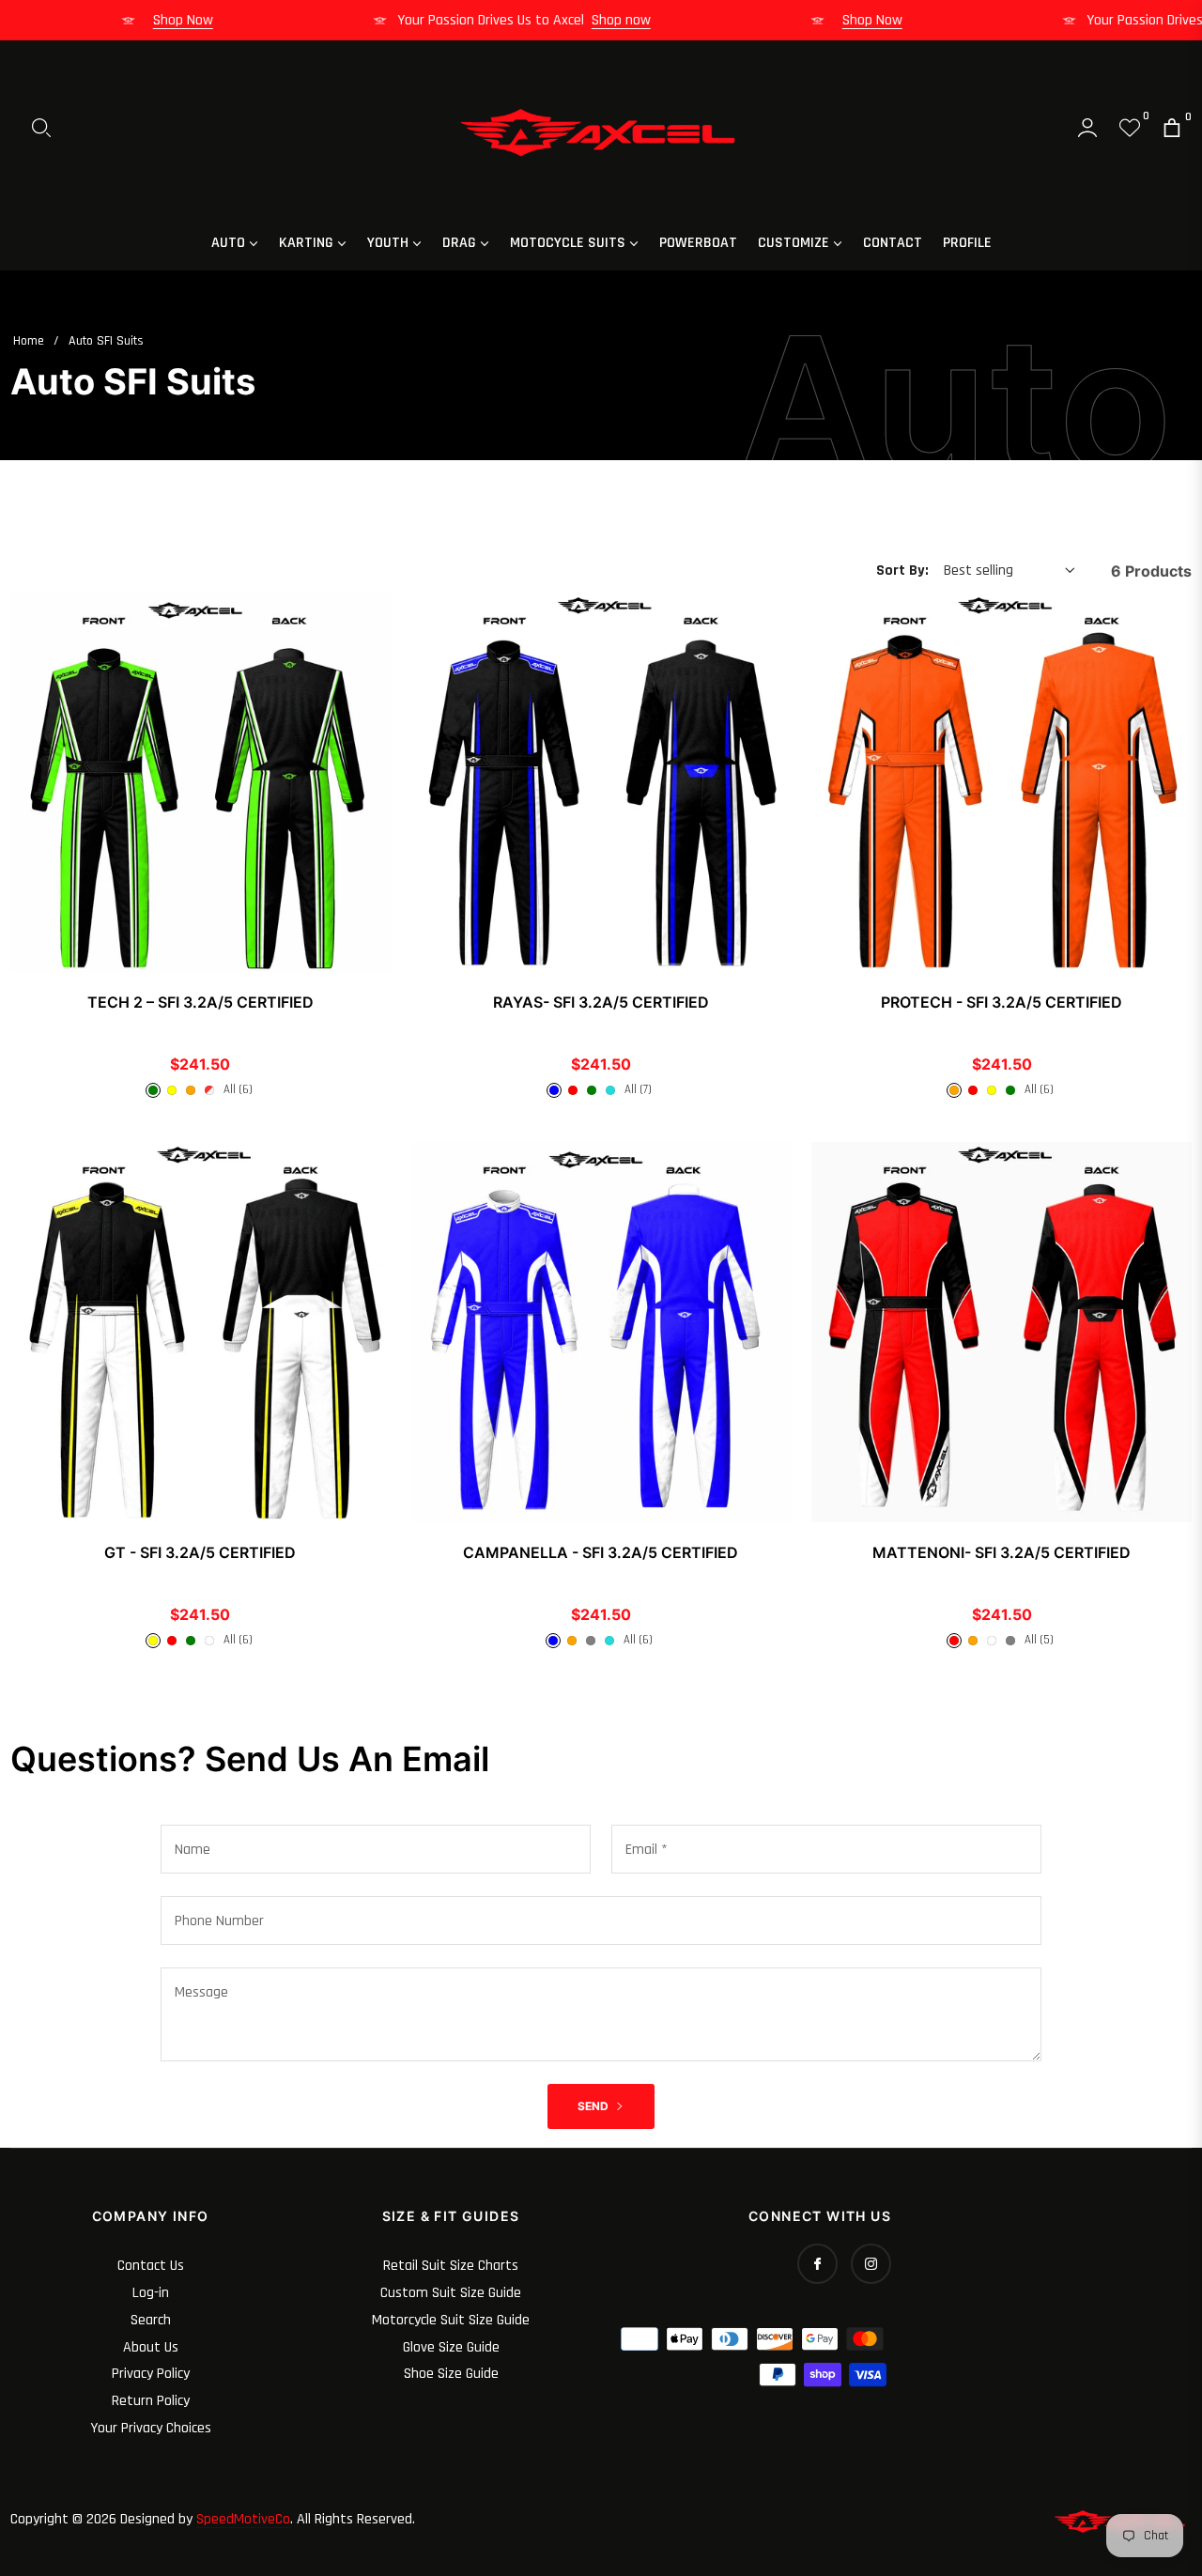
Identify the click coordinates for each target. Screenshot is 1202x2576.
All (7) (638, 1089)
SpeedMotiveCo (243, 2519)
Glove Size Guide (451, 2347)
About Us (151, 2347)
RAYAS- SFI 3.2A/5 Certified (601, 1002)
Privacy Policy (151, 2374)
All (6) (238, 1089)
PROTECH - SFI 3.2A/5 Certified (1002, 1002)
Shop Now (209, 20)
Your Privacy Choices (151, 2428)
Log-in (151, 2293)
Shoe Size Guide (451, 2374)
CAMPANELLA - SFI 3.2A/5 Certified (601, 1552)
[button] (41, 128)
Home (29, 341)
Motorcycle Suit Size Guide (451, 2320)
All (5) (1039, 1640)
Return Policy (151, 2401)
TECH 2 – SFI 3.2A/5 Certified (200, 1002)
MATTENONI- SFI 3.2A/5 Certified (1002, 1552)
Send (594, 2106)
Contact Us (151, 2266)
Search (151, 2320)
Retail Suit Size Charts (451, 2266)
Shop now (647, 20)
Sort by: (902, 571)
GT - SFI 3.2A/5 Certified (200, 1552)
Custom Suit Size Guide (451, 2293)
